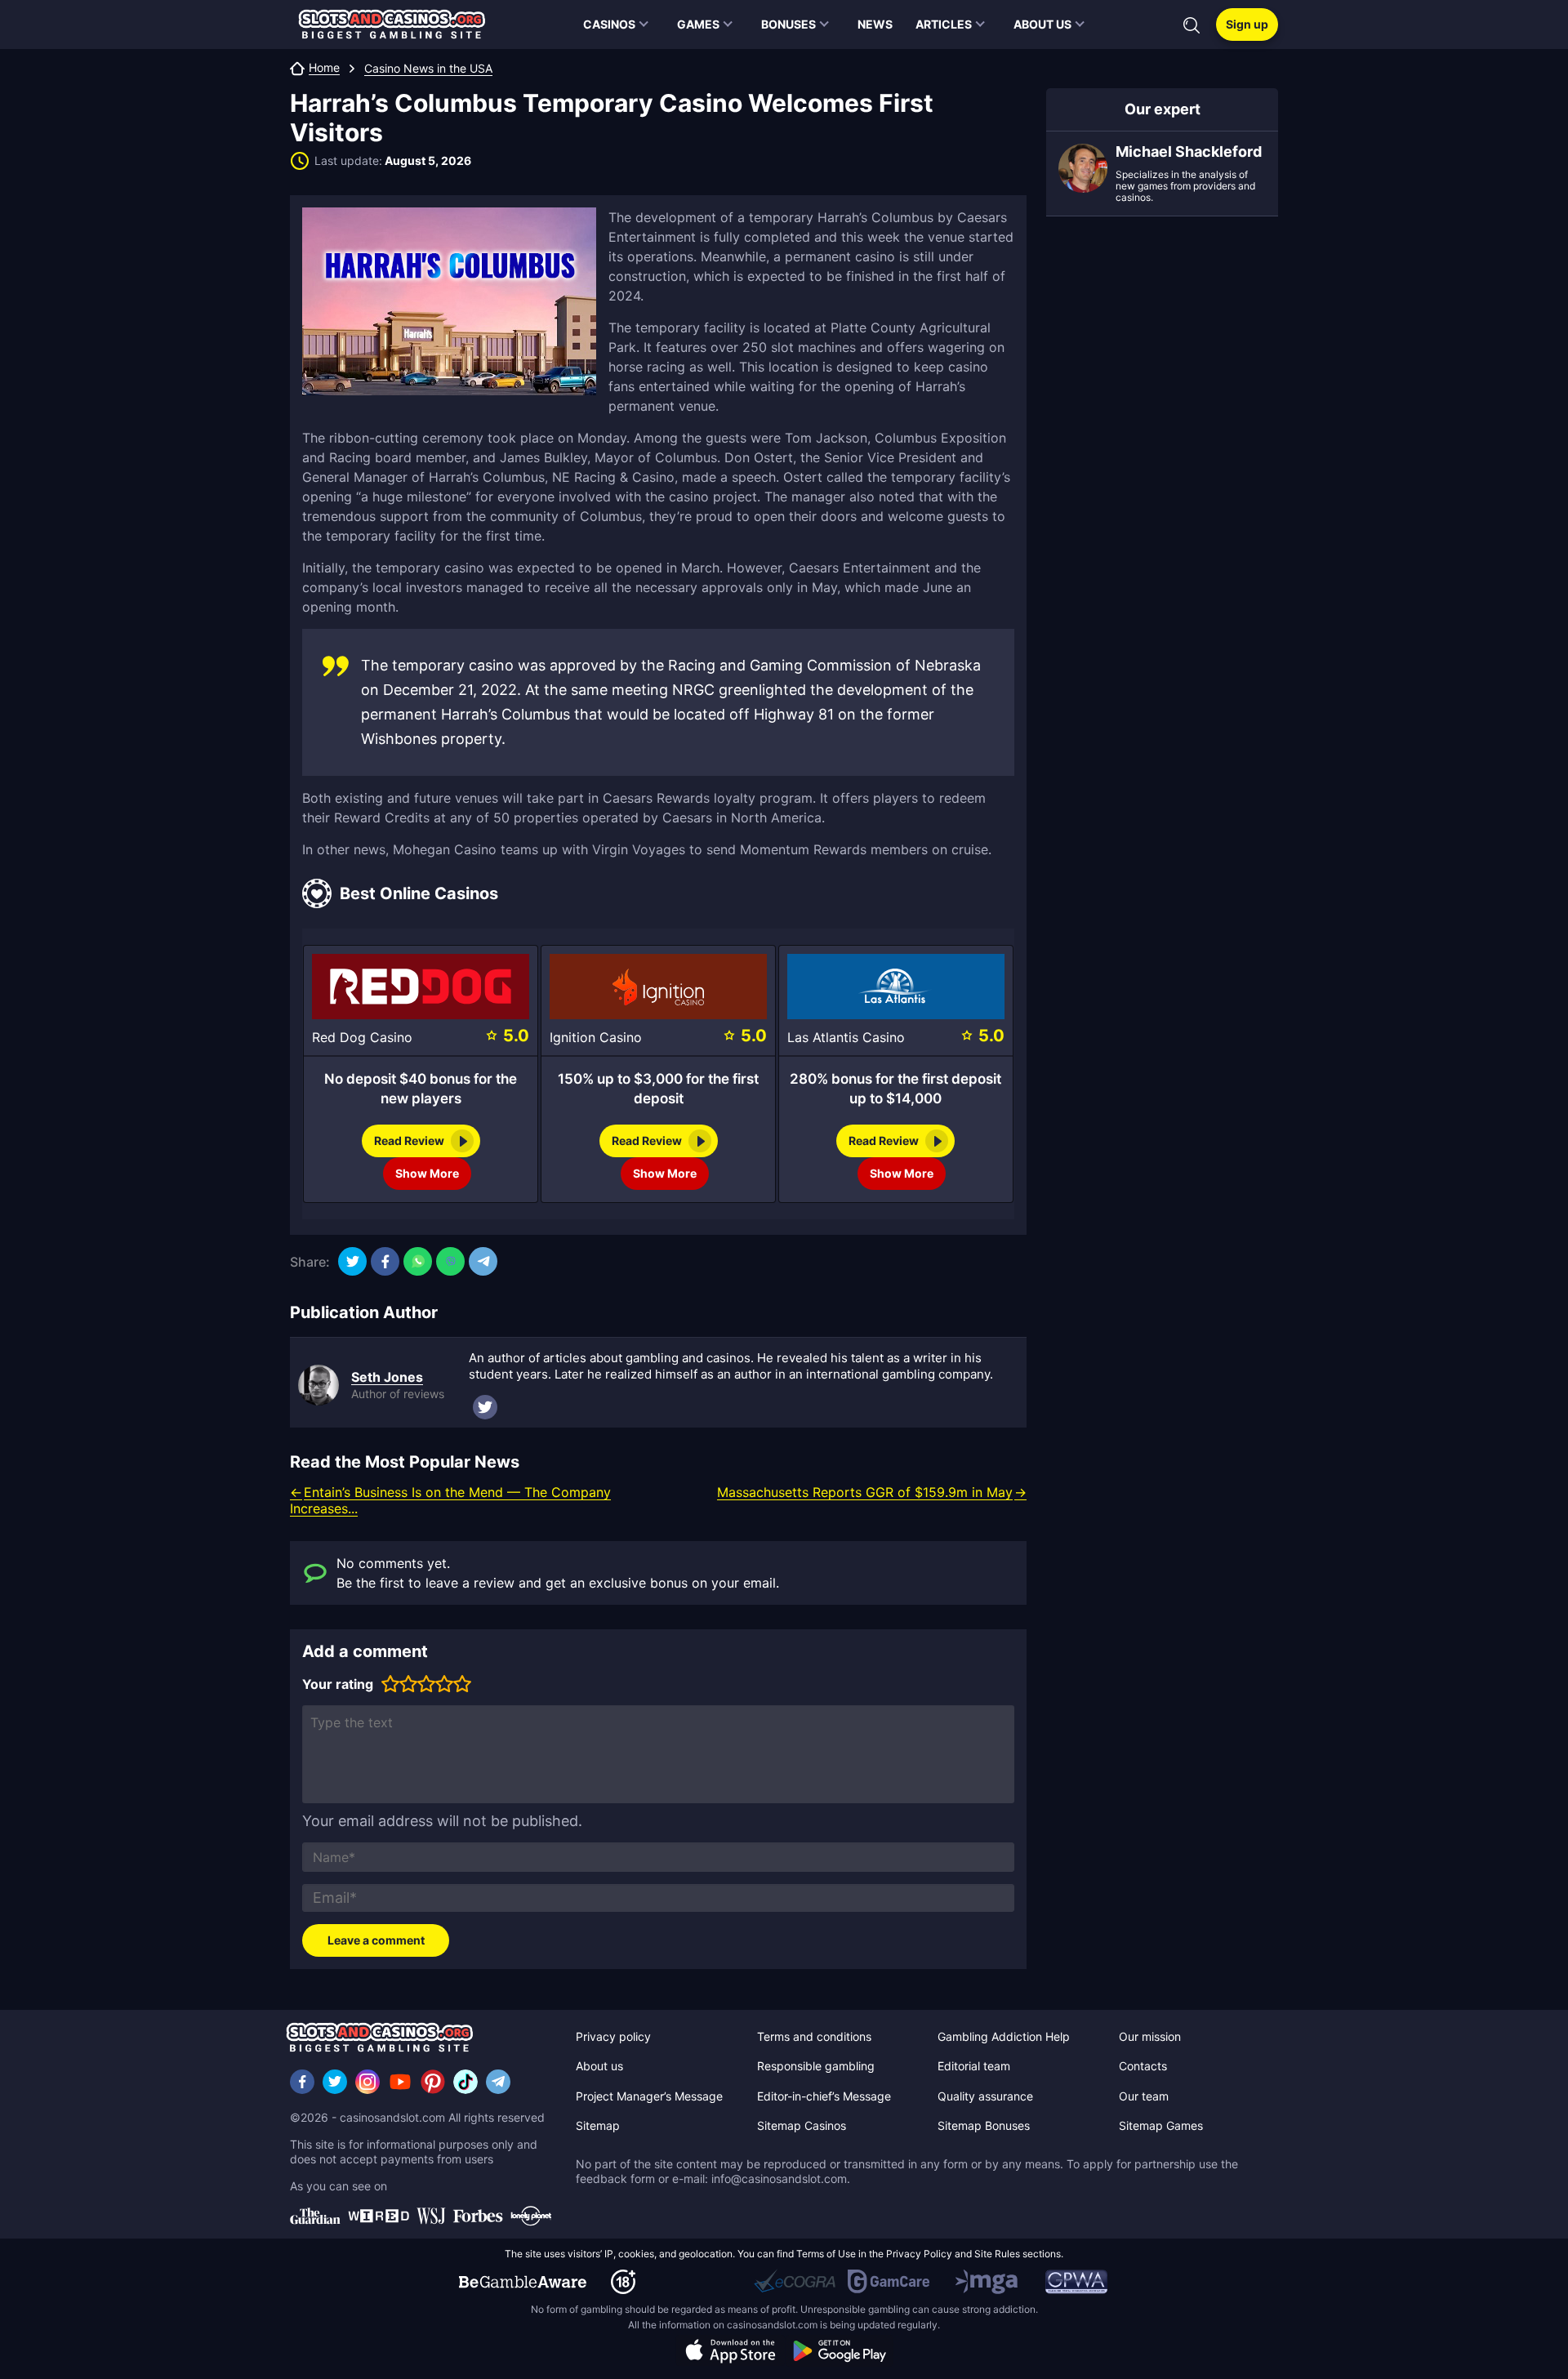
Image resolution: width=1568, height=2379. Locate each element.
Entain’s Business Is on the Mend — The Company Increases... (450, 1500)
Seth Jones (387, 1377)
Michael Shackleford (1189, 152)
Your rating (338, 1684)
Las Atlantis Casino (846, 1037)
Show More (427, 1173)
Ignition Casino (596, 1037)
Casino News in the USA (428, 69)
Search (1192, 25)
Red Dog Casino (362, 1037)
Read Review (409, 1140)
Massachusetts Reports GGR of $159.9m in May (865, 1492)
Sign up (1247, 24)
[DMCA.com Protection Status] (701, 2282)
